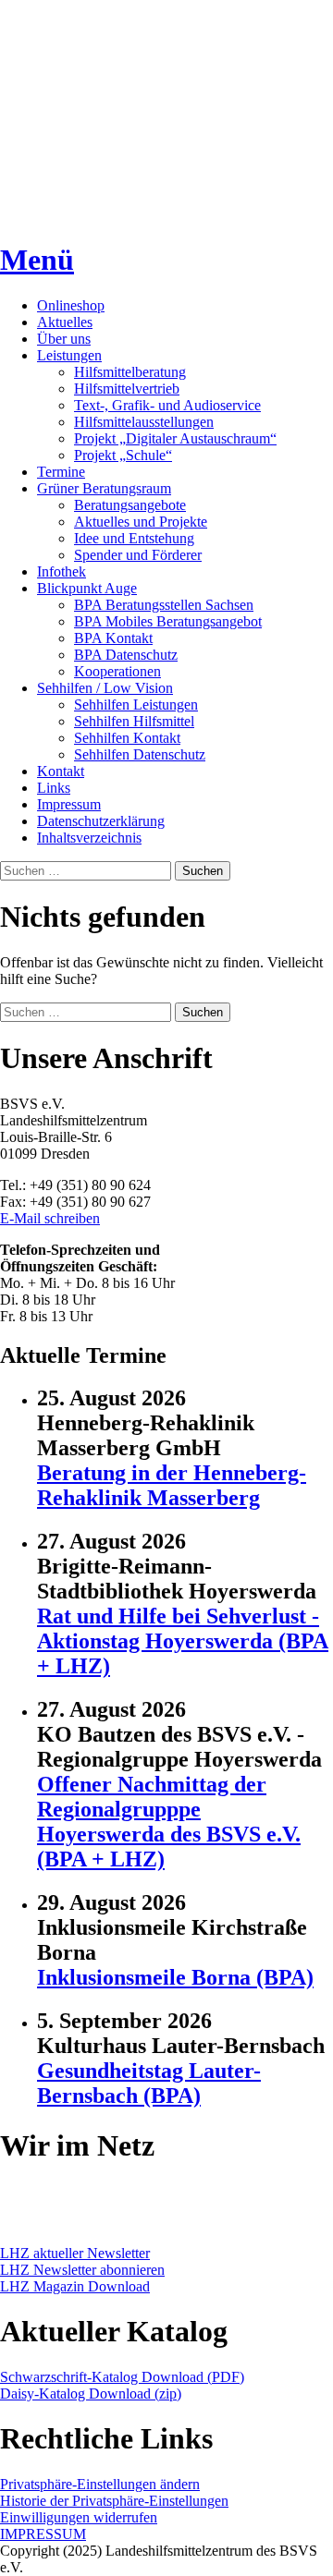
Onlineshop (71, 305)
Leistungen (69, 355)
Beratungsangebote (130, 505)
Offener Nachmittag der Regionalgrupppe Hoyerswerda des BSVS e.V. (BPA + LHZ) (169, 1822)
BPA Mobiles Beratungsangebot (168, 621)
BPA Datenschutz (126, 655)
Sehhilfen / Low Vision (105, 688)
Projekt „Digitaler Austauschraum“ (175, 438)
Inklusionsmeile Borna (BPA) (175, 1977)
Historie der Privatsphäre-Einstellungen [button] (114, 2501)
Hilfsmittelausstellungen (144, 422)
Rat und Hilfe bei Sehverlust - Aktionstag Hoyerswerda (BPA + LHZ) (183, 1641)
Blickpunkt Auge (87, 588)
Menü (37, 260)
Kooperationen (117, 671)
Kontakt (61, 771)
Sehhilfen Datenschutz (140, 754)
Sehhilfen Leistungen (136, 705)
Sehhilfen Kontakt (127, 738)
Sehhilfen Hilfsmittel (134, 721)
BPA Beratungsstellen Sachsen (164, 605)
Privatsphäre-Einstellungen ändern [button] (100, 2484)
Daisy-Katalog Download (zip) (91, 2394)
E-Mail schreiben (50, 1218)
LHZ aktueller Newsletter (75, 2253)
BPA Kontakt (113, 638)
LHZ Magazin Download (75, 2286)
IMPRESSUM (43, 2534)
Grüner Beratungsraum (104, 488)
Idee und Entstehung (134, 538)
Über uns (64, 339)
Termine (61, 472)
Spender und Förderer (138, 555)
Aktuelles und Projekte (141, 522)
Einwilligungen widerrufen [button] (79, 2517)
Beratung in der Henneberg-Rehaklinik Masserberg (172, 1485)
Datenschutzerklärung (101, 821)
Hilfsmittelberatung (130, 372)
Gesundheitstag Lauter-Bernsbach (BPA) (149, 2083)
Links (54, 788)
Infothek (62, 571)
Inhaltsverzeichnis (89, 838)
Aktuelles (65, 322)
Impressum (69, 804)
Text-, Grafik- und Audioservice (167, 405)
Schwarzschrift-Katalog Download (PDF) (122, 2377)
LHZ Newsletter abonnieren (82, 2270)
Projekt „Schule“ (123, 455)
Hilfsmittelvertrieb (127, 389)
